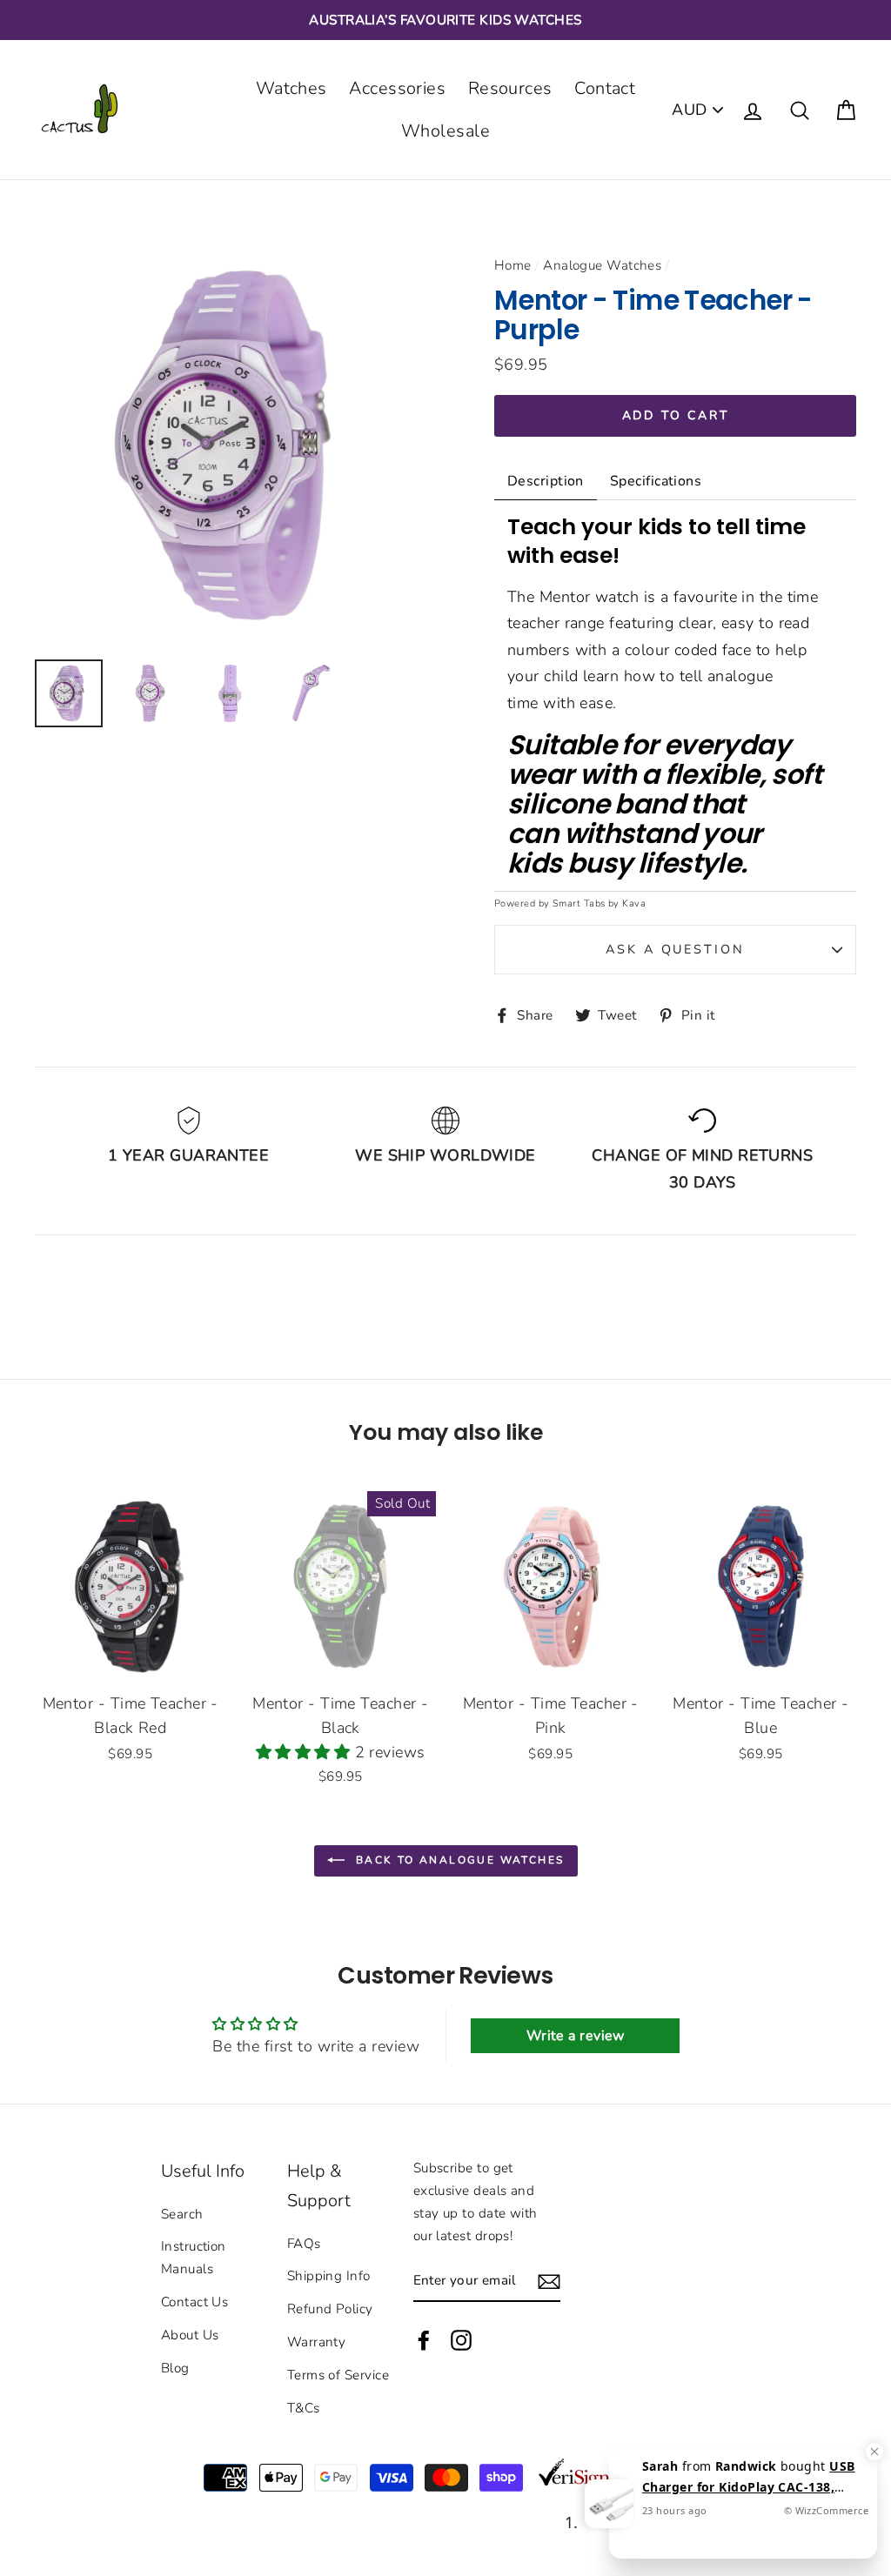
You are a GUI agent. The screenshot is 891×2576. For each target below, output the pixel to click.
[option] (445, 20)
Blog (175, 2368)
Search (182, 2214)
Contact (605, 88)
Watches (291, 88)
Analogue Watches (602, 265)
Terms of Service (338, 2375)
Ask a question (675, 949)
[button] (305, 1752)
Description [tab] (546, 481)
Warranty (317, 2342)
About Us (190, 2335)
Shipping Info (329, 2276)
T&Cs (304, 2408)
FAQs (304, 2244)
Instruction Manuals (194, 2258)
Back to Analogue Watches (458, 1860)
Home (513, 265)
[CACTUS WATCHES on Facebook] (424, 2339)
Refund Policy (330, 2309)
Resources (510, 88)
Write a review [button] (576, 2036)
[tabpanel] (675, 696)
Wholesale (445, 131)
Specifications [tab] (656, 481)
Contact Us (195, 2302)
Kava (634, 903)
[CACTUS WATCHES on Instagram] (461, 2339)
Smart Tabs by (587, 903)
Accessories (397, 88)
